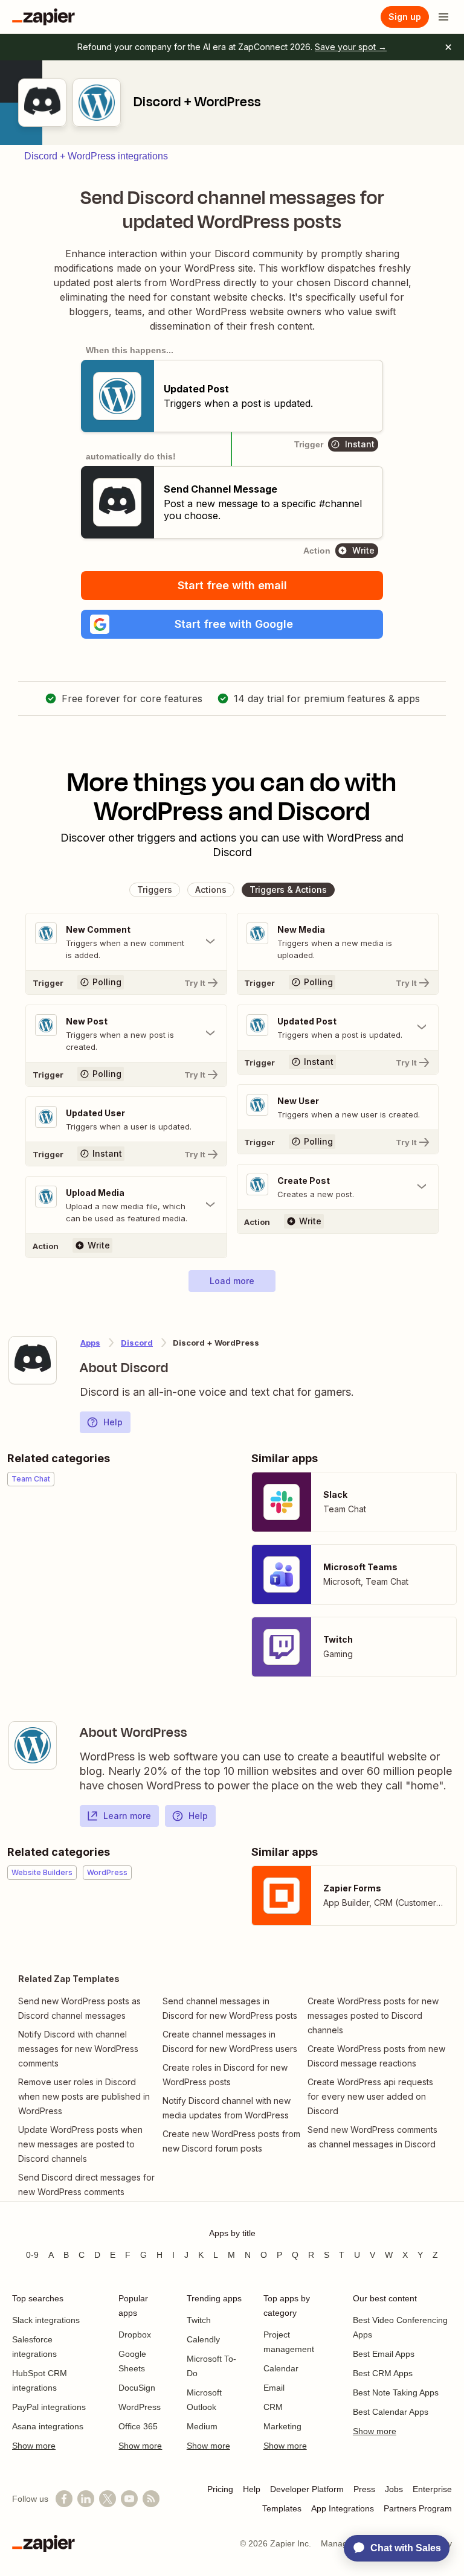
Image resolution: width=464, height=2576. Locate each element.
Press (364, 2489)
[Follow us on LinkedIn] (86, 2499)
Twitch (199, 2320)
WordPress (140, 2407)
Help (113, 1422)
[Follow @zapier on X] (108, 2499)
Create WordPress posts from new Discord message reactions (376, 2056)
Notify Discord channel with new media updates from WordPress (227, 2108)
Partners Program (418, 2508)
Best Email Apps (384, 2354)
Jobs (394, 2489)
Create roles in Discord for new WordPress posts (225, 2075)
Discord (137, 1343)
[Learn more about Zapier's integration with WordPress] (33, 1745)
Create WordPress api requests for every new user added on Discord (370, 2096)
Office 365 (138, 2426)
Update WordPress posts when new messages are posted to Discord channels (80, 2144)
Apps (90, 1343)
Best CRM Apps (383, 2373)
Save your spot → (351, 47)
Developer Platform (307, 2489)
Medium (202, 2426)
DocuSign (137, 2388)
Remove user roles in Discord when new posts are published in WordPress (84, 2096)
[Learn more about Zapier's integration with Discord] (33, 1360)
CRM (273, 2407)
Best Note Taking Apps (396, 2392)
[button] (232, 624)
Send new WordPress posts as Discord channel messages (79, 2008)
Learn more (127, 1816)
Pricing (220, 2489)
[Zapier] (43, 17)
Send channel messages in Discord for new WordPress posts (230, 2008)
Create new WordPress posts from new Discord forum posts (231, 2141)
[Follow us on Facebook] (64, 2499)
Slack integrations (46, 2320)
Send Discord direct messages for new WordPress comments (86, 2184)
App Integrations (343, 2508)
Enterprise (432, 2489)
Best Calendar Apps (391, 2412)
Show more (34, 2446)
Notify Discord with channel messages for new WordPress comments (78, 2049)
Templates (282, 2508)
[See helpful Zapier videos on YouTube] (129, 2499)
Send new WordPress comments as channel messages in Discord (372, 2137)
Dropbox (135, 2335)
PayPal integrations (49, 2407)
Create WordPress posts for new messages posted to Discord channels (373, 2015)
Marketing (282, 2426)
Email (274, 2388)
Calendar (281, 2368)
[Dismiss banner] (448, 47)
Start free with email (232, 585)
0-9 (32, 2255)
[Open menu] (443, 17)
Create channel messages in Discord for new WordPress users (230, 2041)
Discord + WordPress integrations (96, 156)
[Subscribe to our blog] (151, 2499)
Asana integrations (48, 2426)
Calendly (203, 2339)
